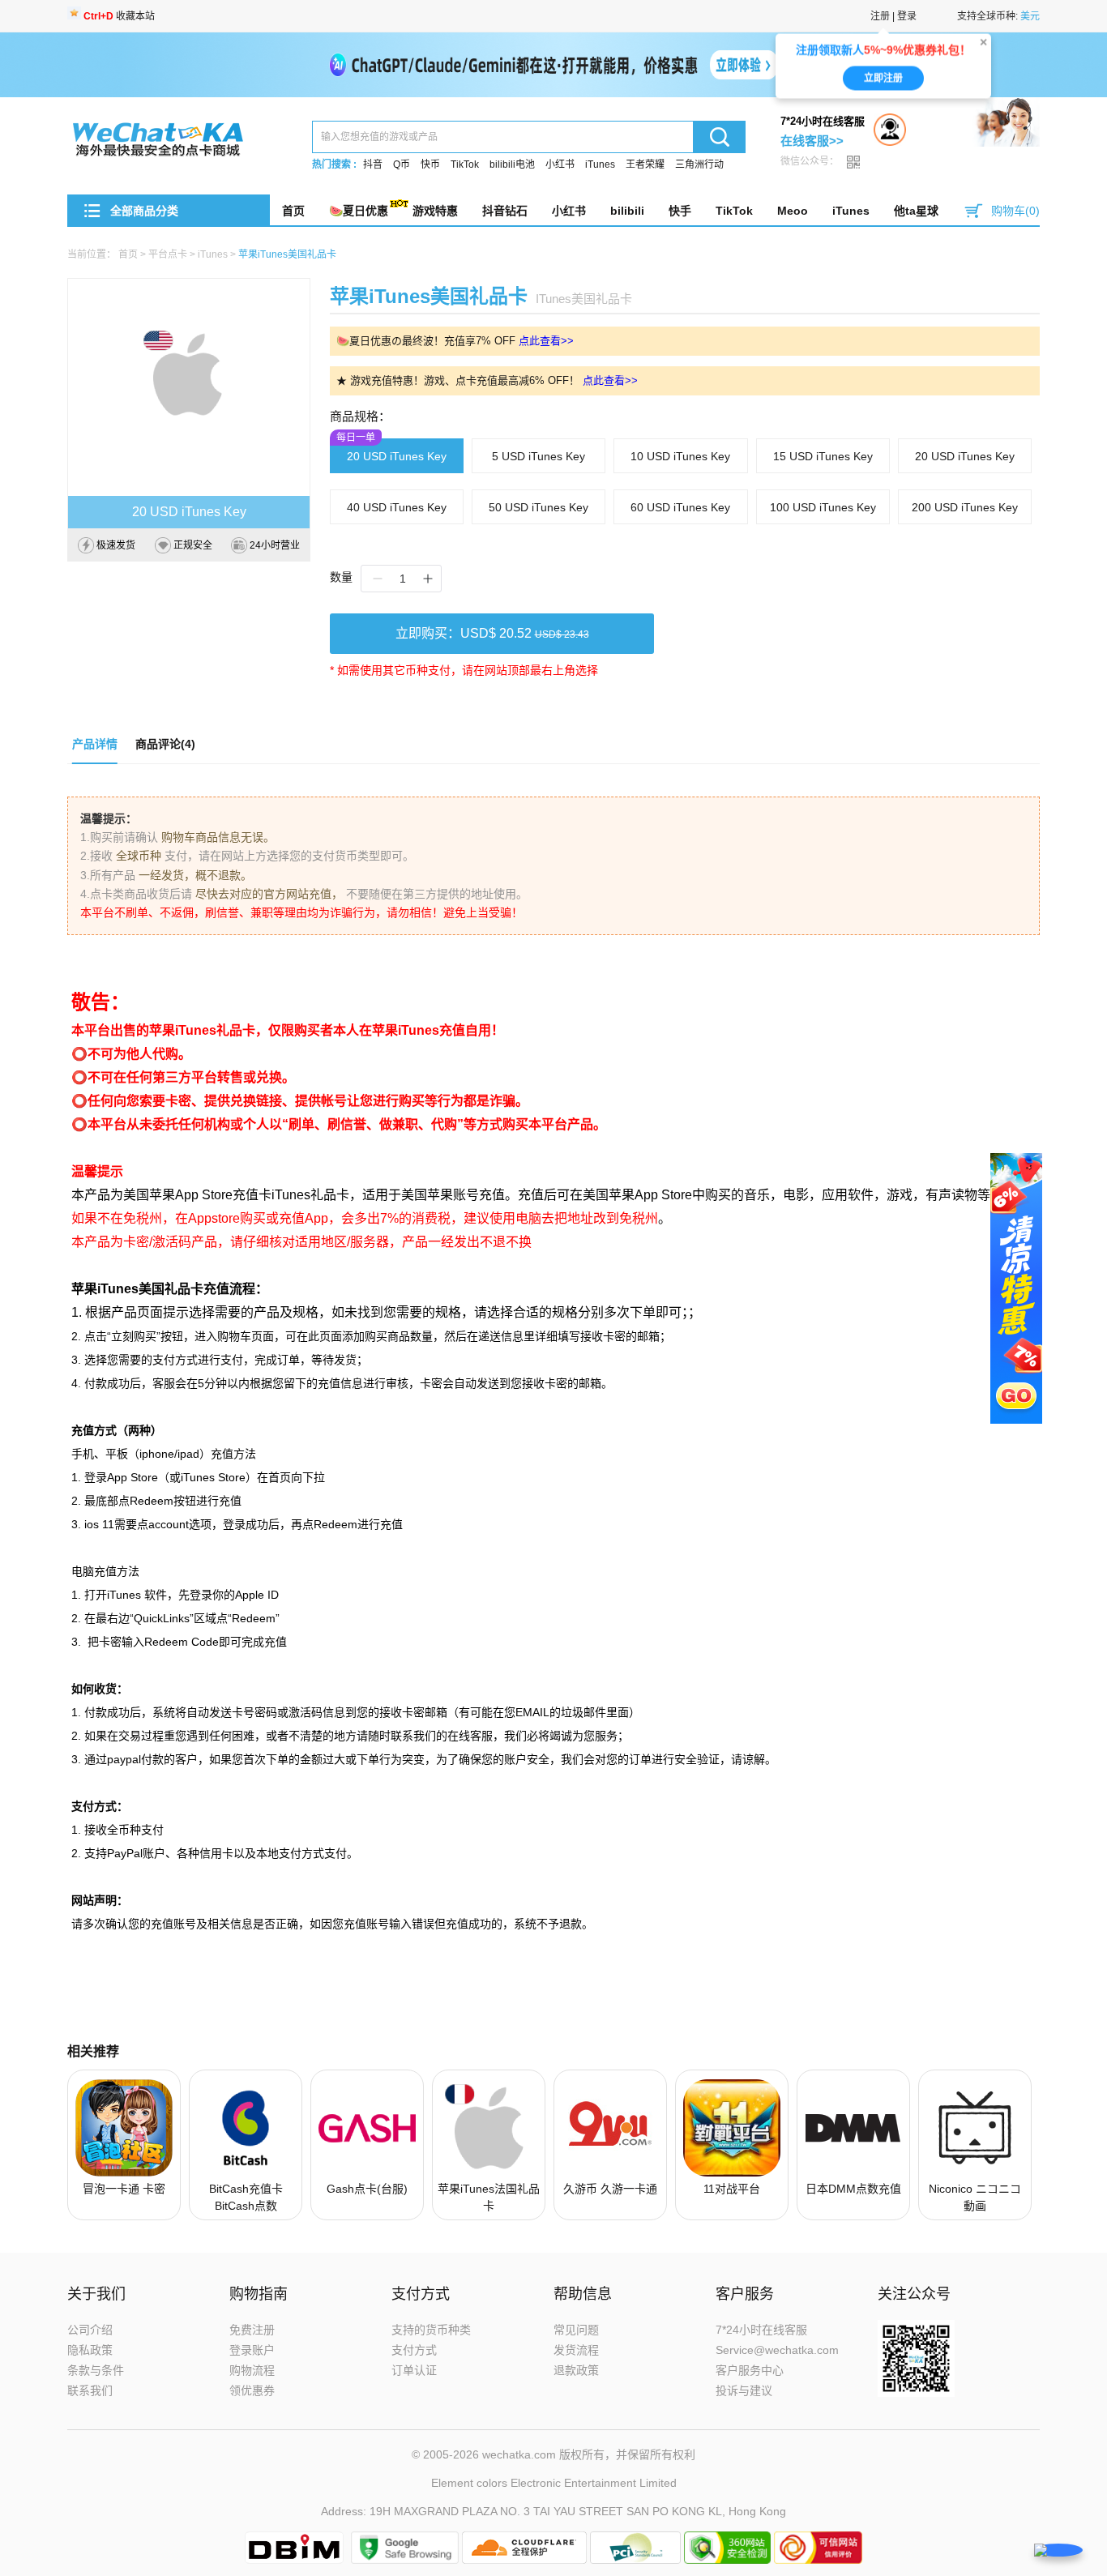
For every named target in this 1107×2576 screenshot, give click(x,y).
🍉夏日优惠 (359, 211)
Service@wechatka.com (777, 2350)
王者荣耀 (645, 164)
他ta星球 (916, 211)
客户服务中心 (750, 2370)
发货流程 (576, 2350)
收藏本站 (119, 16)
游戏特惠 (435, 211)
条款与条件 (96, 2370)
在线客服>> (812, 141)
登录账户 (252, 2350)
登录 (907, 16)
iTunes (600, 164)
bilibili (627, 211)
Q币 (402, 164)
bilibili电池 (512, 164)
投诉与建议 (744, 2390)
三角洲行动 (699, 164)
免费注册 (252, 2330)
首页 (293, 211)
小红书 (560, 164)
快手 (680, 211)
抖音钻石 (505, 211)
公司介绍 (90, 2330)
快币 (430, 164)
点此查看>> (546, 341)
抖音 (373, 164)
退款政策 (576, 2370)
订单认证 (414, 2370)
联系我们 (90, 2390)
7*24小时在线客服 (761, 2330)
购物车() (1015, 211)
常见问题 (576, 2330)
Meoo (793, 211)
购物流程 (252, 2370)
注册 (880, 16)
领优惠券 (252, 2390)
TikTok (465, 164)
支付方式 (414, 2350)
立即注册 (883, 85)
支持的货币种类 (431, 2330)
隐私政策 (90, 2350)
